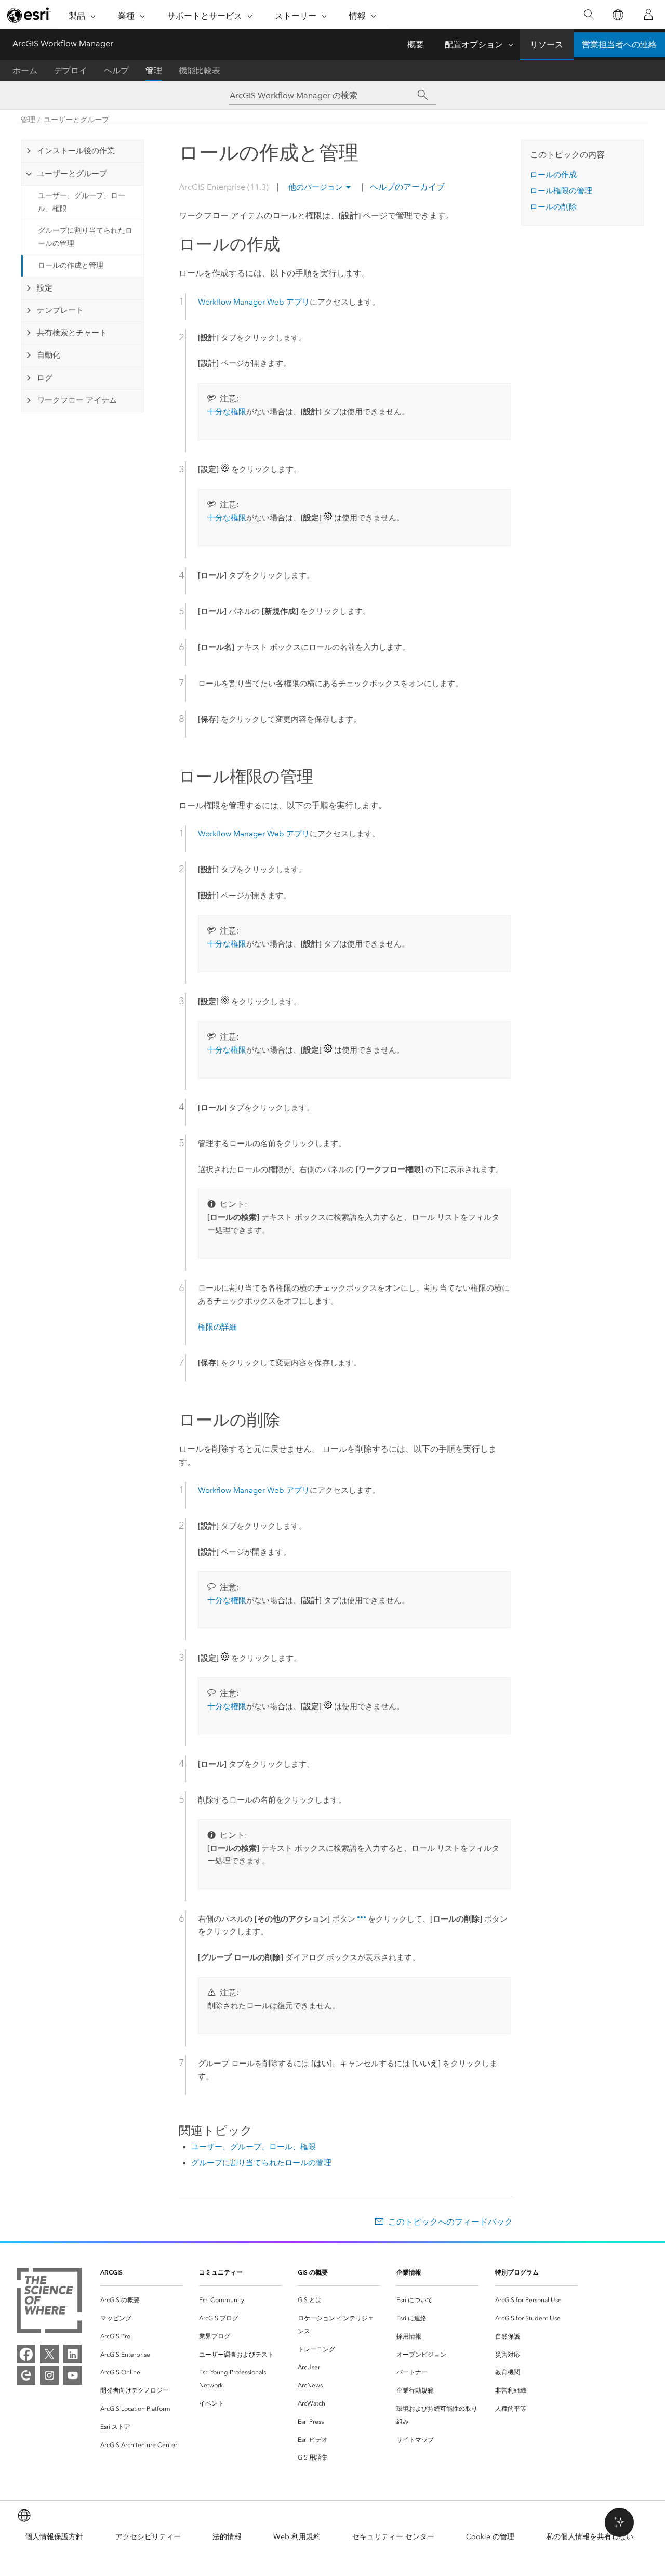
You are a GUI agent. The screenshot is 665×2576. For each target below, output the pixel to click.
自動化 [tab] (49, 355)
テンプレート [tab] (60, 310)
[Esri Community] (26, 2375)
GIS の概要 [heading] (313, 2272)
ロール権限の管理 (561, 191)
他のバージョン (316, 187)
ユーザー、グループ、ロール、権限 (82, 202)
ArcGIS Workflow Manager (63, 43)
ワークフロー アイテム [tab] (77, 400)
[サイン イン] (648, 15)
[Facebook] (26, 2354)
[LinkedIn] (73, 2354)
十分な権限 (227, 412)
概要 (416, 44)
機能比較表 (199, 70)
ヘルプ (116, 70)
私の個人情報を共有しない (590, 2537)
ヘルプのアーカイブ (406, 187)
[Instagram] (49, 2375)
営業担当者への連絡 (619, 44)
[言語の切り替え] (617, 15)
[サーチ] (423, 95)
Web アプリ (254, 302)
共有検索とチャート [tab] (72, 333)
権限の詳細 (217, 1327)
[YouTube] (73, 2375)
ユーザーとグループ (76, 120)
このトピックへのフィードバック (450, 2222)
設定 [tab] (45, 288)
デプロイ (71, 70)
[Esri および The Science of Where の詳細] (49, 2302)
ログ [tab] (45, 378)
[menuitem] (141, 2300)
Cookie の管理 (490, 2537)
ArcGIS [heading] (111, 2272)
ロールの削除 (553, 207)
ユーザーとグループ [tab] (72, 174)
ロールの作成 (553, 175)
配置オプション (474, 44)
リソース (547, 44)
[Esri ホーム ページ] (29, 15)
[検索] (589, 15)
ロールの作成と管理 (71, 265)
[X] (49, 2354)
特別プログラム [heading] (517, 2272)
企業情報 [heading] (409, 2272)
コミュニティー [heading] (221, 2272)
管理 (154, 70)
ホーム (25, 70)
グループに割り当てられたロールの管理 (85, 237)
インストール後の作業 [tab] (76, 151)
